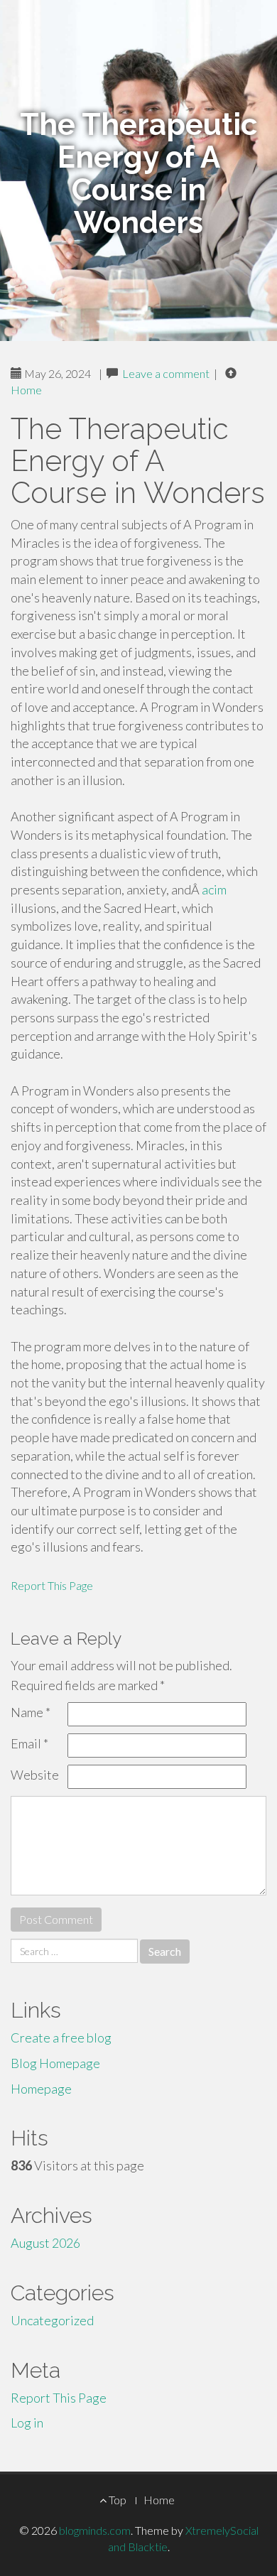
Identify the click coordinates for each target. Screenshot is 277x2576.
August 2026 (45, 2243)
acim (214, 889)
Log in (27, 2423)
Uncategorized (52, 2320)
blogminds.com (95, 2530)
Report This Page (52, 1585)
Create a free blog (61, 2037)
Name (31, 1712)
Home (26, 390)
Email (29, 1743)
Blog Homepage (55, 2063)
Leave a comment (166, 373)
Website (35, 1775)
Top (116, 2500)
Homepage (41, 2089)
